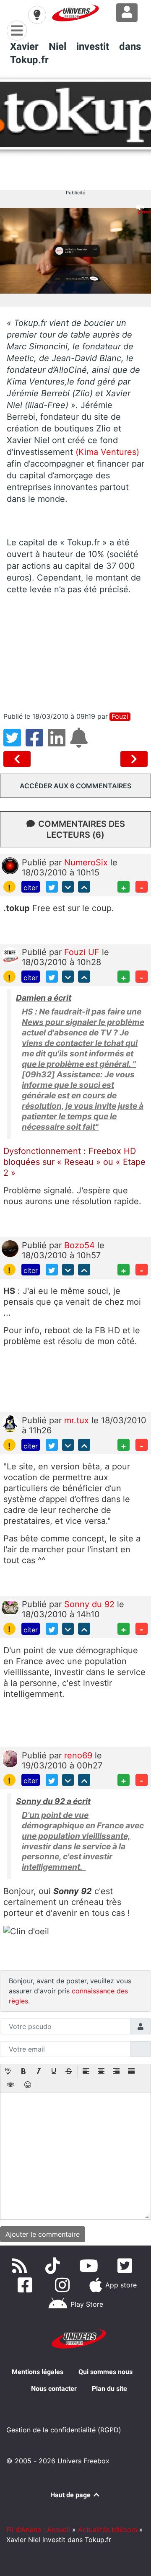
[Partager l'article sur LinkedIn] (59, 743)
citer (31, 888)
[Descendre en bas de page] (68, 887)
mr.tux (78, 1420)
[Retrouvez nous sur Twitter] (126, 2266)
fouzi (120, 716)
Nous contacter (54, 2389)
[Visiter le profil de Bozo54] (10, 1248)
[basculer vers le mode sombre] (37, 15)
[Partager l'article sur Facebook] (37, 743)
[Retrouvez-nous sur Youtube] (90, 2266)
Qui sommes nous (105, 2372)
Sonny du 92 (91, 1604)
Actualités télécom (108, 2530)
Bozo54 (81, 1245)
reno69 (79, 1755)
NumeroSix (87, 862)
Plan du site (109, 2389)
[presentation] (8, 2072)
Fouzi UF (83, 952)
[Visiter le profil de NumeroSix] (10, 865)
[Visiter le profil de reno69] (10, 1758)
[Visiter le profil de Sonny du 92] (10, 1607)
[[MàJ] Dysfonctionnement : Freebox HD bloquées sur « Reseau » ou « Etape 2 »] (134, 759)
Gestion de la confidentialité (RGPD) (64, 2430)
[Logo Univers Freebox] (75, 13)
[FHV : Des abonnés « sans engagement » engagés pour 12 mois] (19, 759)
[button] (8, 2072)
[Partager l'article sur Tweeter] (14, 743)
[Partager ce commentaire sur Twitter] (52, 887)
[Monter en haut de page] (84, 887)
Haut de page (71, 2495)
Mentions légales (38, 2372)
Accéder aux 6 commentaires (75, 786)
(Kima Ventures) (107, 452)
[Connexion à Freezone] (127, 13)
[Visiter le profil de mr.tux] (10, 1423)
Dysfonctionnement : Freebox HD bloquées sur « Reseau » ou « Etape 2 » (74, 1162)
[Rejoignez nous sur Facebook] (27, 2285)
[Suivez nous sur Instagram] (64, 2285)
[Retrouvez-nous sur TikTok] (54, 2266)
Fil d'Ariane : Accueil (38, 2530)
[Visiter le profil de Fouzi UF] (10, 955)
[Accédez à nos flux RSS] (21, 2266)
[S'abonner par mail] (80, 743)
